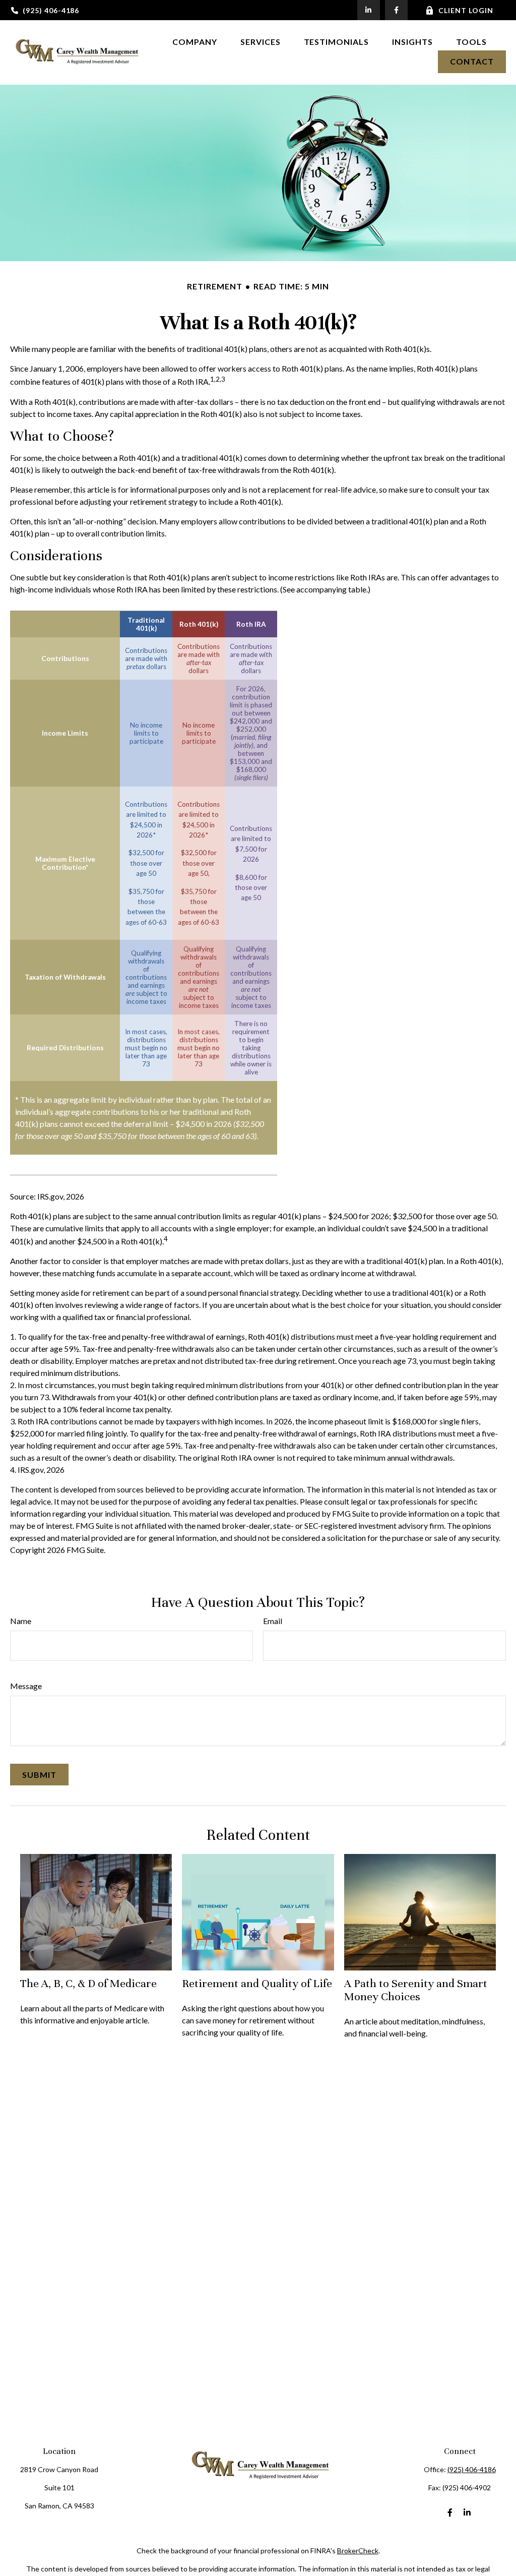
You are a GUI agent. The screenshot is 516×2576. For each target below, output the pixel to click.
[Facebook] (396, 10)
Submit (39, 1775)
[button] (195, 41)
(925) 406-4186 (51, 10)
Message (26, 1686)
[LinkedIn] (369, 10)
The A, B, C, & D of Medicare (88, 1983)
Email (273, 1621)
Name (21, 1621)
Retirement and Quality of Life (257, 1983)
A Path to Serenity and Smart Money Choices (416, 1990)
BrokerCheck (358, 2551)
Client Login (466, 10)
